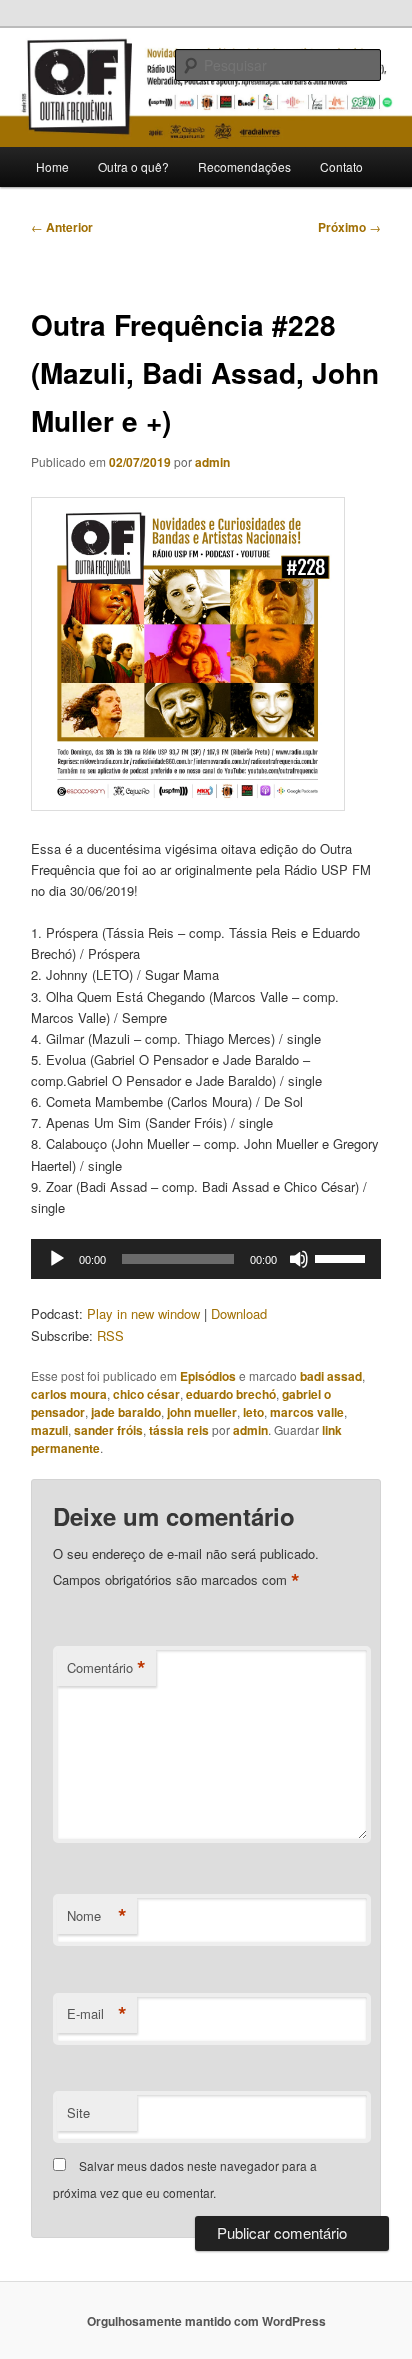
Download (239, 1313)
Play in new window (143, 1313)
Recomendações (244, 166)
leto (253, 1412)
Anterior (62, 227)
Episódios (208, 1376)
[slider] (343, 1257)
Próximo (349, 227)
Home (52, 166)
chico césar (146, 1394)
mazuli (49, 1430)
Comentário (106, 1668)
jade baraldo (126, 1412)
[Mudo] (299, 1259)
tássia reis (179, 1430)
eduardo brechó (231, 1394)
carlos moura (69, 1394)
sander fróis (108, 1430)
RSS (110, 1335)
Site (78, 2112)
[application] (205, 1259)
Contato (341, 166)
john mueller (202, 1412)
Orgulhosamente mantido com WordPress (206, 2321)
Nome (97, 1916)
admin (212, 462)
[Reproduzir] (57, 1259)
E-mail (97, 2014)
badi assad (331, 1376)
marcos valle (307, 1412)
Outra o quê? (133, 166)
